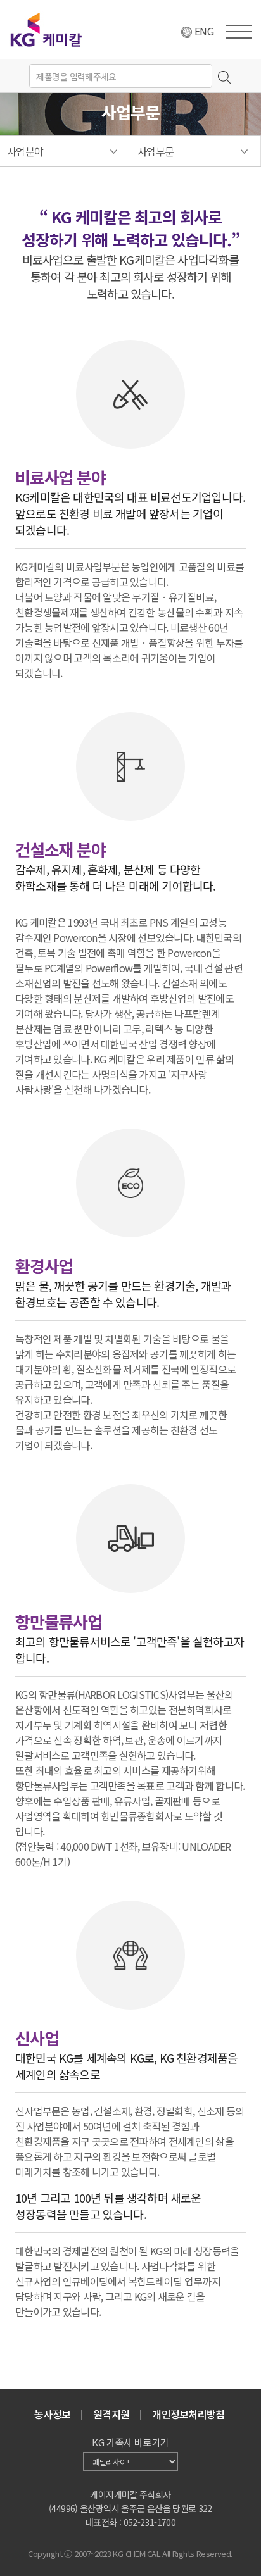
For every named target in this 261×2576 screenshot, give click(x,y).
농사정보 (52, 2414)
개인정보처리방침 (188, 2414)
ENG (204, 31)
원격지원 (111, 2414)
